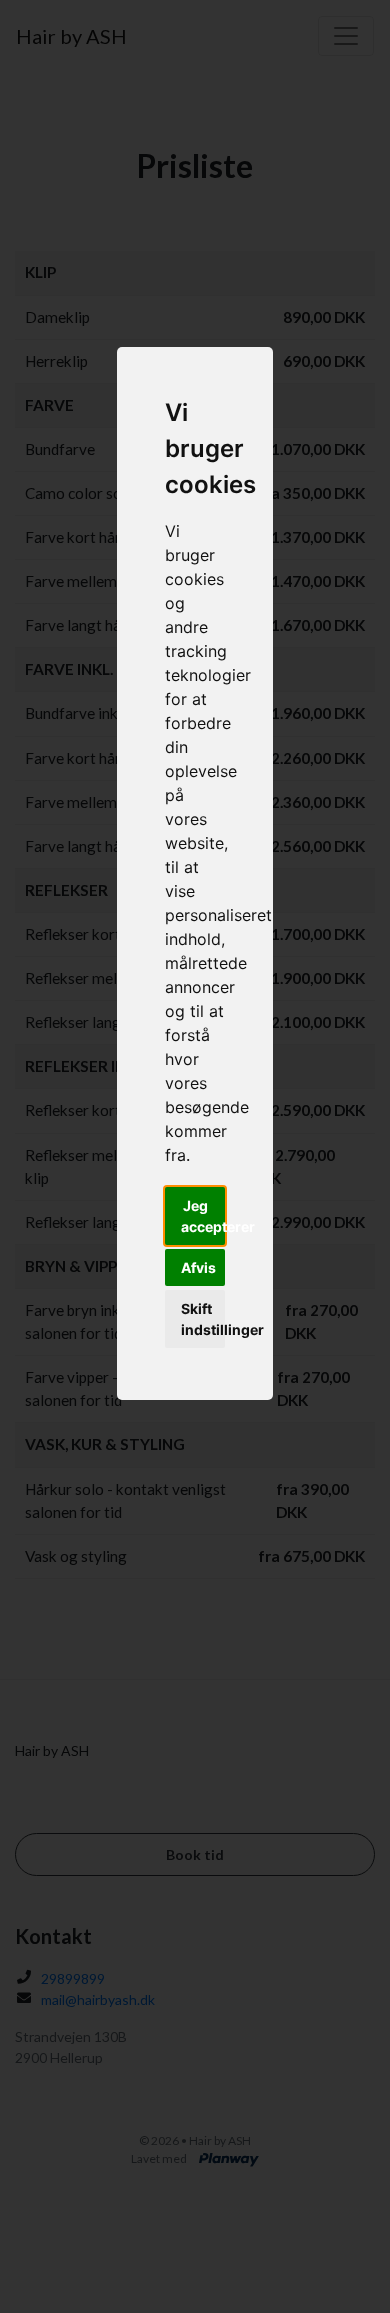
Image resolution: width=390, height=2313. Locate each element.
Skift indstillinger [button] (203, 1319)
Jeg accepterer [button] (203, 1216)
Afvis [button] (198, 1267)
